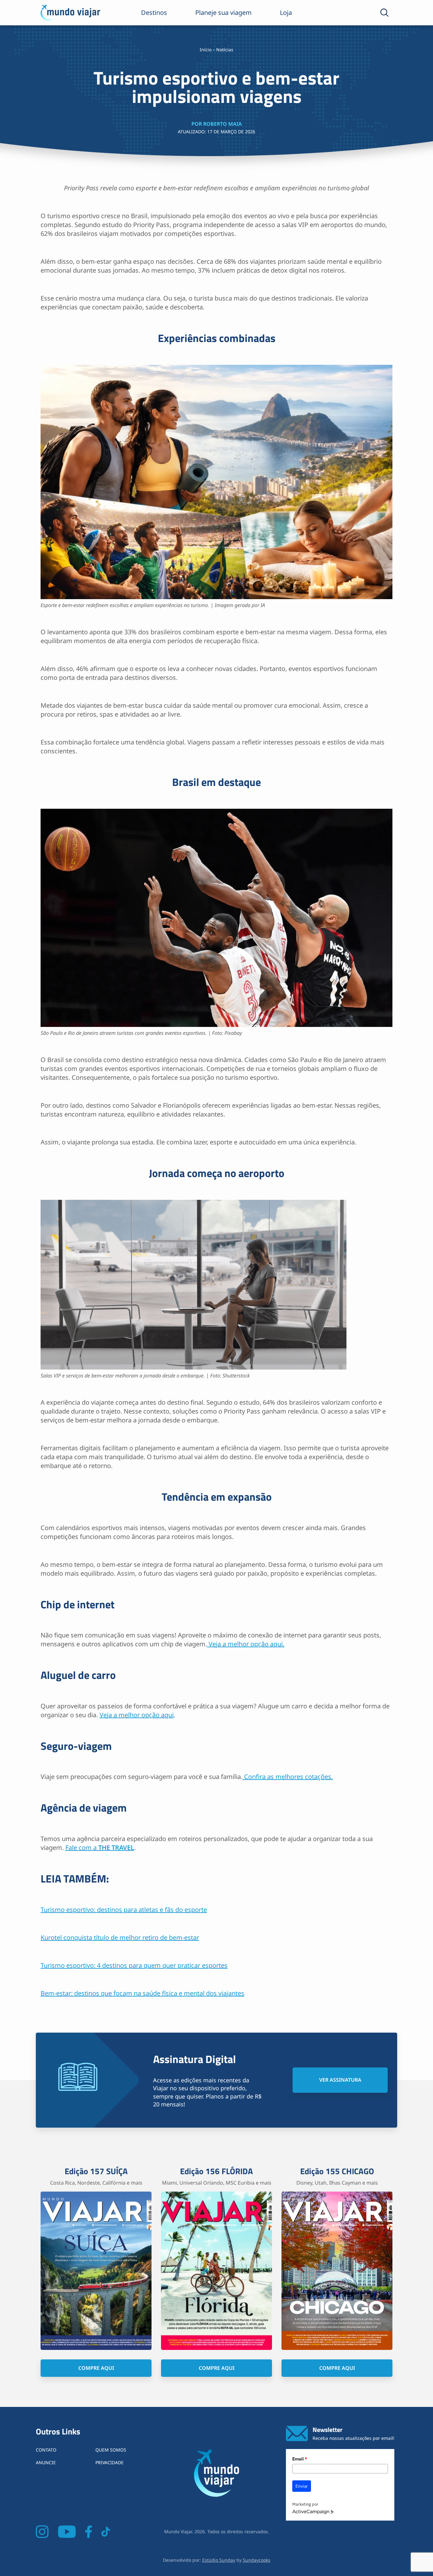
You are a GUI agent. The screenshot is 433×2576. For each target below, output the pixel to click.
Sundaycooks (257, 2560)
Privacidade (110, 2462)
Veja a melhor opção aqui (137, 1715)
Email (300, 2459)
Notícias (225, 50)
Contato (46, 2450)
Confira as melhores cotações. (288, 1777)
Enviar (302, 2486)
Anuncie (46, 2462)
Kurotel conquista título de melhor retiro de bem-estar (120, 1937)
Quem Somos (111, 2450)
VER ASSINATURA (340, 2080)
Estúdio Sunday (219, 2560)
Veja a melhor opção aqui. (246, 1644)
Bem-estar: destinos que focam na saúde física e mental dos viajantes (142, 1993)
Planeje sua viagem (223, 13)
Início (206, 50)
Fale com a (100, 1848)
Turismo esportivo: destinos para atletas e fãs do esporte (124, 1910)
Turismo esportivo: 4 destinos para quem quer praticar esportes (134, 1965)
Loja (286, 13)
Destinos (154, 13)
